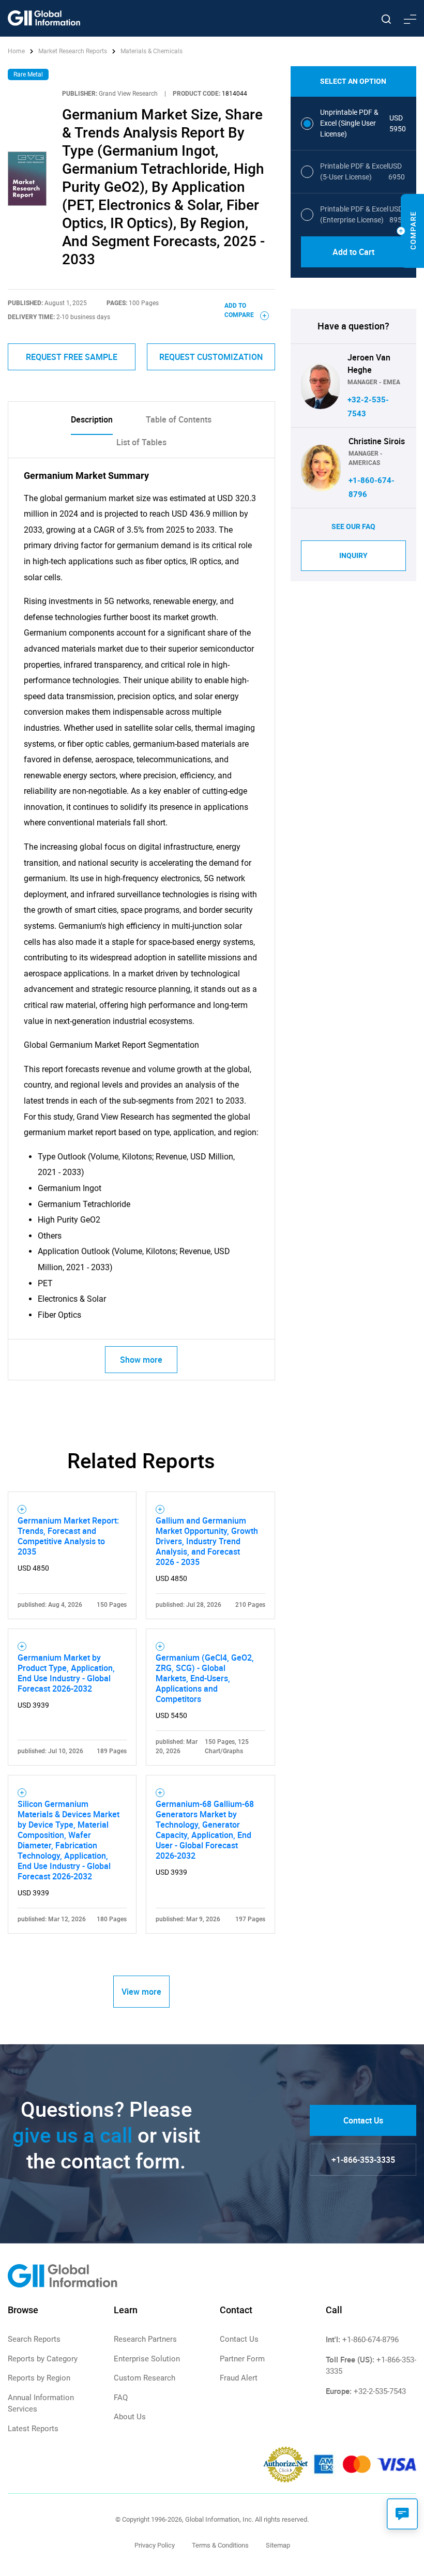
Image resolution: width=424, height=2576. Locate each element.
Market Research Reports (73, 51)
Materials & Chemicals (152, 51)
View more (141, 1992)
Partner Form (242, 2359)
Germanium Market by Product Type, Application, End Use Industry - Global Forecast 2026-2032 (66, 1673)
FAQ (121, 2398)
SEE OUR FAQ (353, 526)
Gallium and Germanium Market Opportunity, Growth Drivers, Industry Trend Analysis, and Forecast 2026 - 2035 (207, 1541)
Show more (141, 1360)
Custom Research (145, 2378)
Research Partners (145, 2339)
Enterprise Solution (147, 2359)
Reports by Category (43, 2359)
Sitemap (278, 2545)
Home (17, 51)
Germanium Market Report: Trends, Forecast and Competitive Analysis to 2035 (68, 1536)
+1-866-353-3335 (363, 2160)
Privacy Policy (155, 2545)
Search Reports (34, 2339)
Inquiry (353, 555)
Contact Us (363, 2120)
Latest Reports (33, 2429)
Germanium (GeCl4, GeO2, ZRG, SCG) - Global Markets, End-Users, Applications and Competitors (205, 1678)
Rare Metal (28, 74)
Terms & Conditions (220, 2545)
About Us (130, 2417)
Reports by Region (39, 2378)
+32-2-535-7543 (380, 2391)
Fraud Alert (239, 2378)
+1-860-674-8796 (370, 2340)
